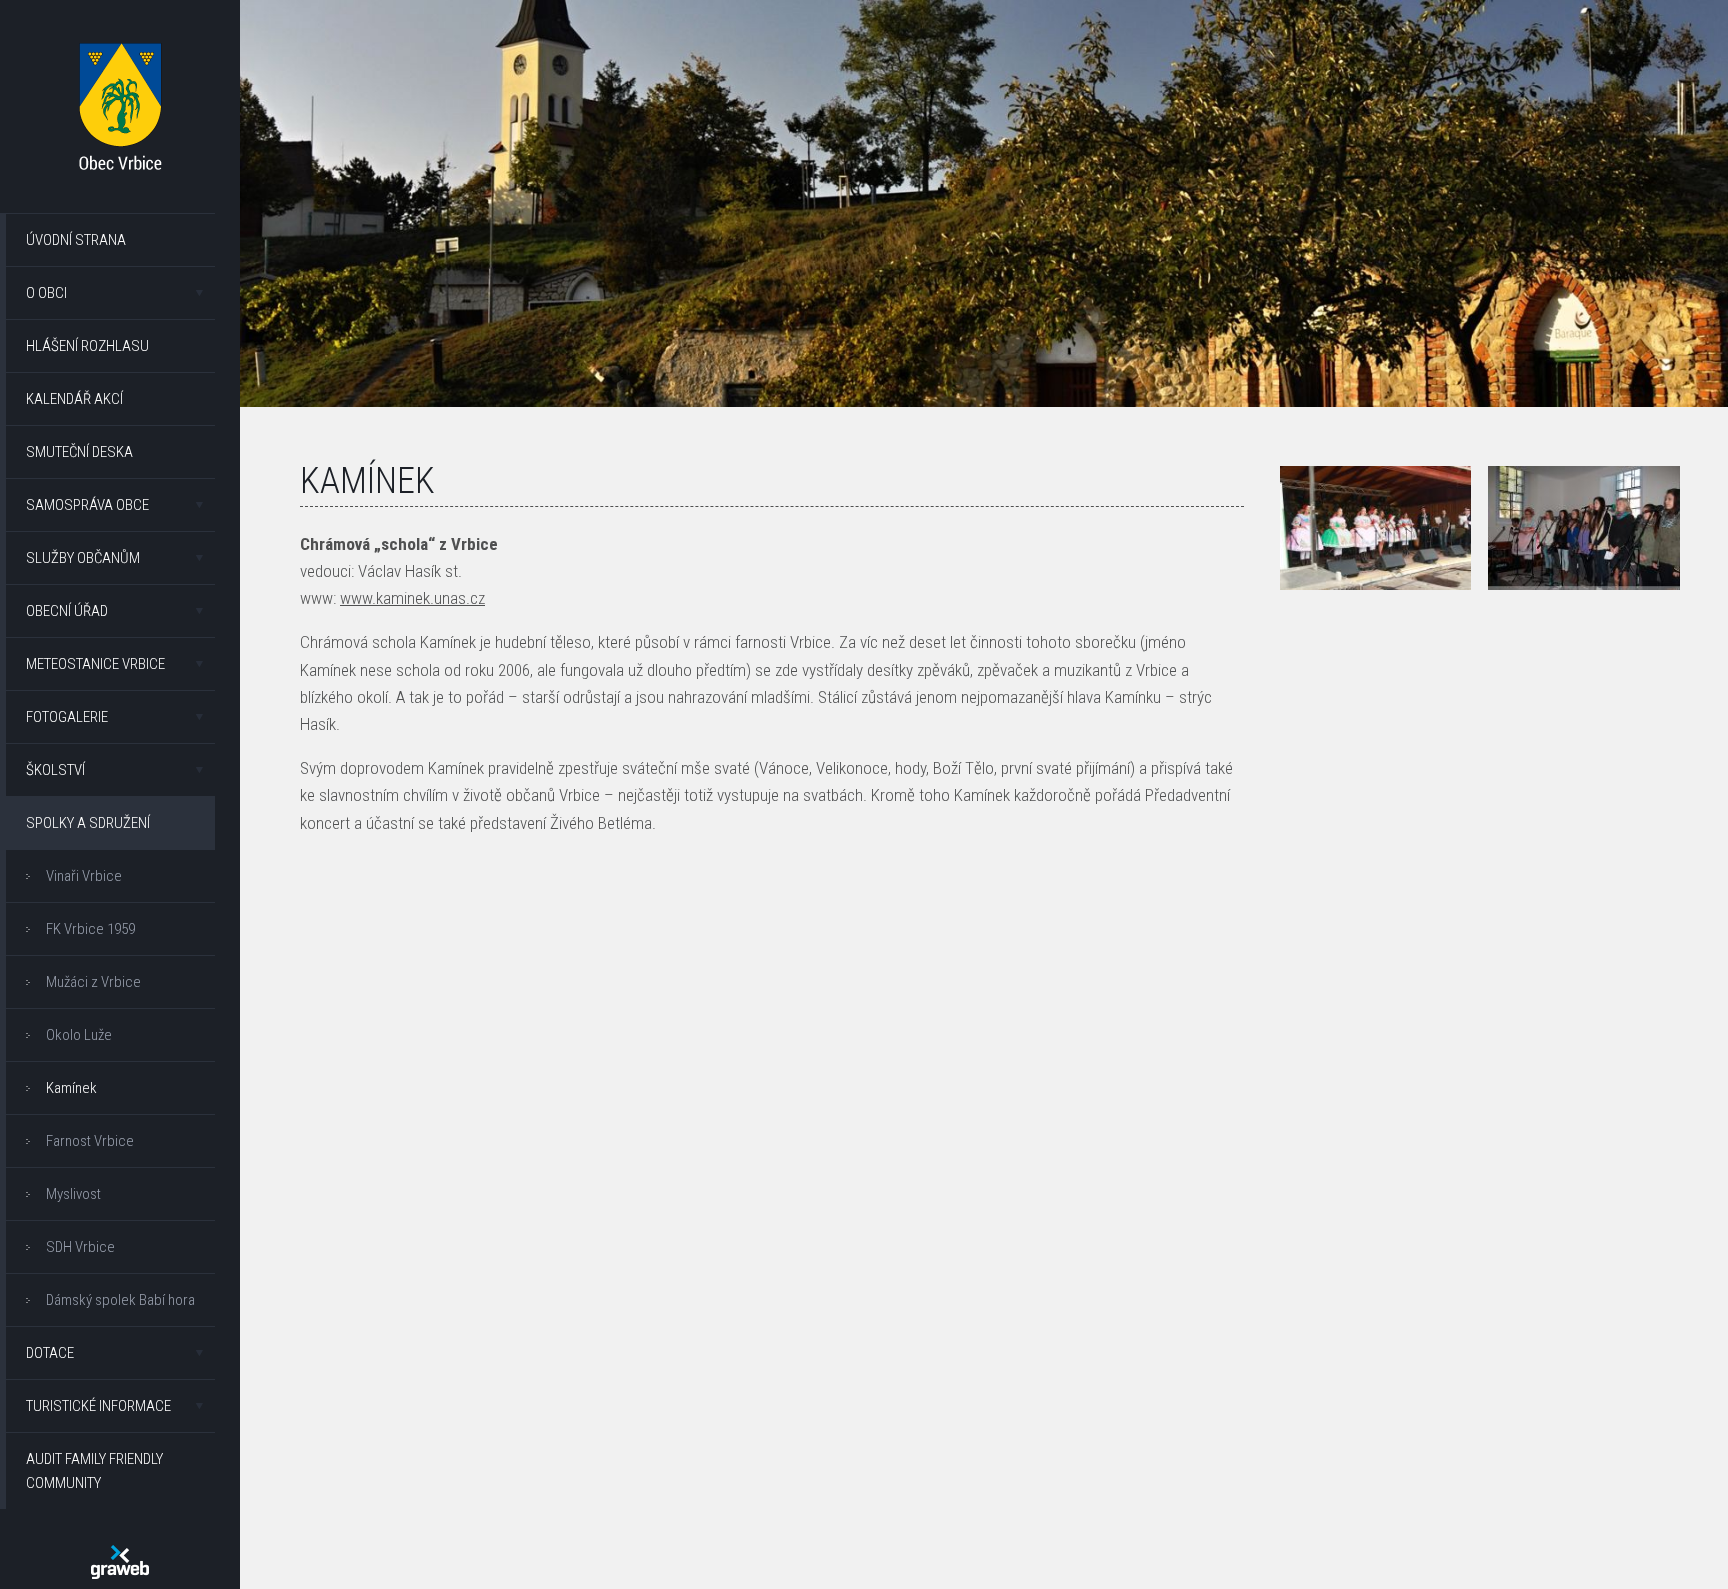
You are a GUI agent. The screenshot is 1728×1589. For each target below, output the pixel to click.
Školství (55, 770)
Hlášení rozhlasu (87, 346)
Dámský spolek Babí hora (120, 1300)
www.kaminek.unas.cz (412, 598)
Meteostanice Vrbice (95, 664)
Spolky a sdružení (88, 823)
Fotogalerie (67, 717)
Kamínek (71, 1088)
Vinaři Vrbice (84, 876)
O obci (46, 293)
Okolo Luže (79, 1035)
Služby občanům (83, 558)
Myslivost (73, 1194)
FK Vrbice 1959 (90, 929)
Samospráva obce (87, 505)
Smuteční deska (79, 452)
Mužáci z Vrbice (93, 982)
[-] (1376, 528)
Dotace (50, 1353)
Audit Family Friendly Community (94, 1471)
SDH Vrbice (80, 1247)
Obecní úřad (67, 611)
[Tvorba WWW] (120, 1562)
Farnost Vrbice (90, 1141)
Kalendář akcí (74, 399)
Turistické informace (98, 1406)
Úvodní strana (76, 240)
